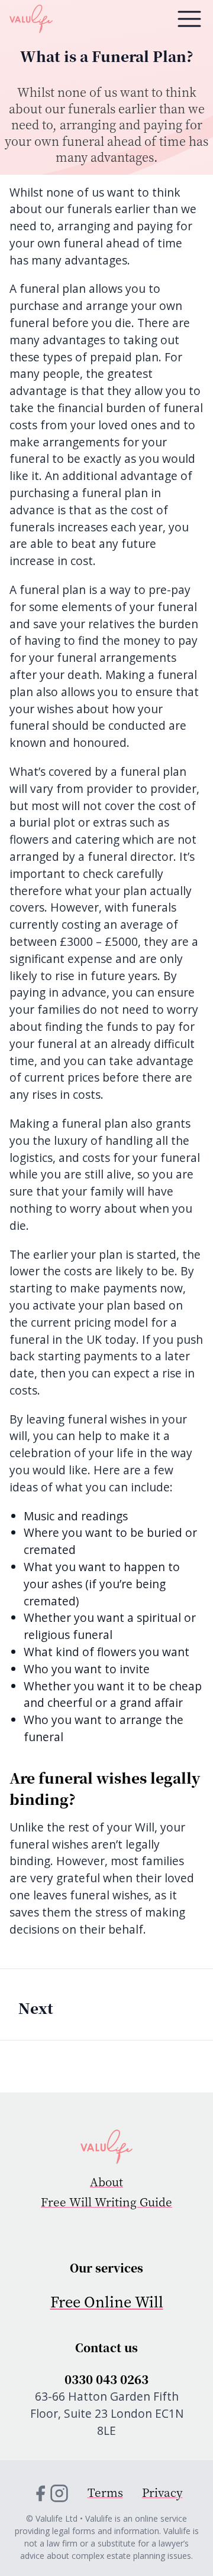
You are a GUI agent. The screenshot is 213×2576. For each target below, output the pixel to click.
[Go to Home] (106, 2147)
